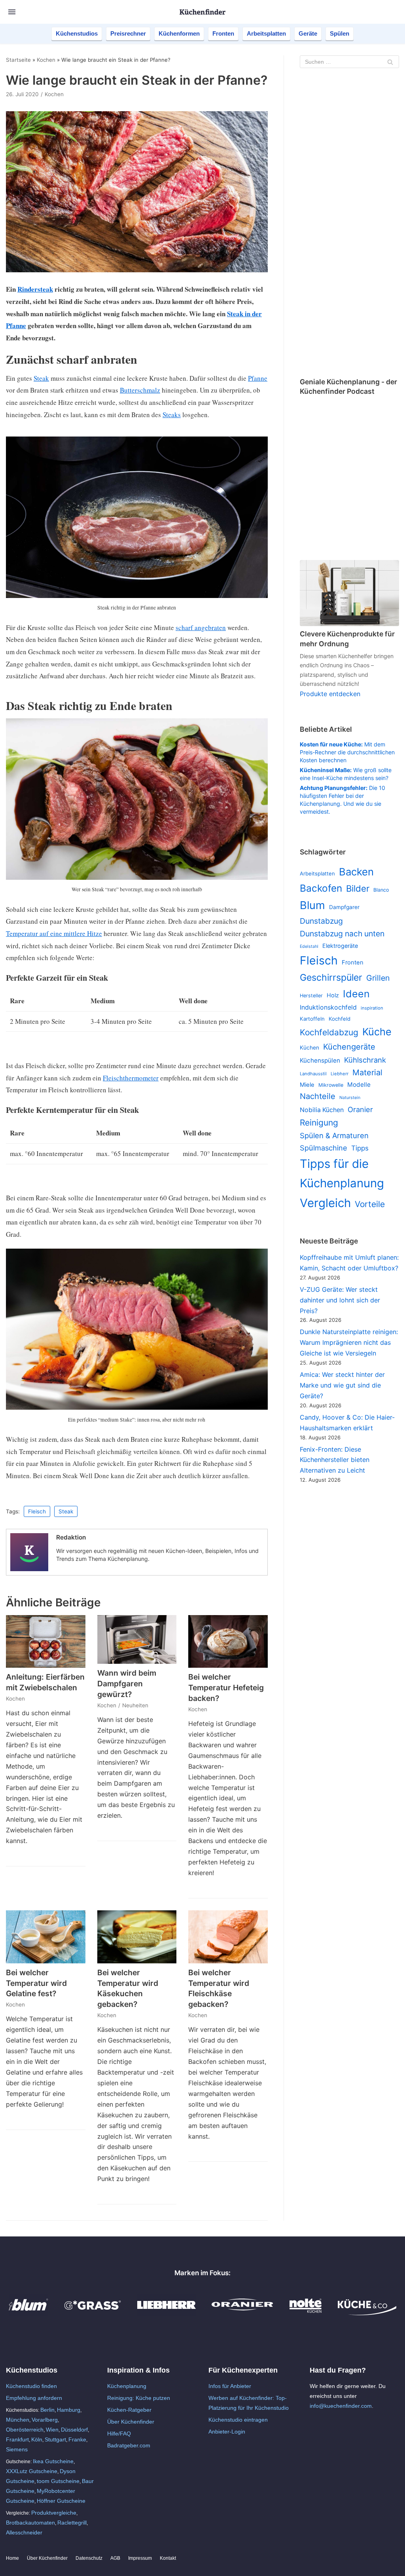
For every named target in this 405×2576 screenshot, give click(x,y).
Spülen (340, 33)
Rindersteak (35, 289)
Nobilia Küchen (322, 1110)
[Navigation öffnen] (12, 12)
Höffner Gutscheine (61, 2501)
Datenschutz (89, 2558)
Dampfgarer (344, 907)
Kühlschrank (365, 1060)
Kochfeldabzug (329, 1032)
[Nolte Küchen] (306, 2313)
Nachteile (318, 1096)
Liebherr (340, 1074)
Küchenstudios (77, 33)
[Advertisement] (349, 224)
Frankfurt (17, 2439)
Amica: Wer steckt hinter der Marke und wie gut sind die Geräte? (342, 1385)
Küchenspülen (320, 1060)
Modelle (359, 1085)
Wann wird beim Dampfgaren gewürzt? (127, 1684)
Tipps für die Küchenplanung (342, 1173)
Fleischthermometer (131, 1078)
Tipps (360, 1148)
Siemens (17, 2449)
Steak (41, 378)
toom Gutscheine (58, 2481)
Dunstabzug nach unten (342, 934)
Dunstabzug (321, 921)
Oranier (360, 1109)
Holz (333, 995)
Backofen (321, 888)
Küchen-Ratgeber (129, 2410)
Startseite (18, 60)
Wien (52, 2430)
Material (367, 1073)
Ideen (356, 994)
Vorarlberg (45, 2420)
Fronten (223, 33)
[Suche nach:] (349, 62)
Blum (312, 905)
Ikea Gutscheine (53, 2461)
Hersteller (311, 996)
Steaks (172, 415)
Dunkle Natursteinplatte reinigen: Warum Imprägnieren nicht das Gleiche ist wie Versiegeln (349, 1342)
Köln (37, 2439)
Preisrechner (128, 33)
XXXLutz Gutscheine (32, 2471)
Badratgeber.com (129, 2445)
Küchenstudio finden (31, 2386)
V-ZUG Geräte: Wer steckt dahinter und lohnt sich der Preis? (340, 1300)
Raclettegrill (72, 2523)
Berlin (47, 2410)
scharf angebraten (201, 627)
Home (12, 2558)
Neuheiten (135, 1705)
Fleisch (37, 1511)
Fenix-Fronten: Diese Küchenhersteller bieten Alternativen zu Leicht (335, 1460)
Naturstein (350, 1098)
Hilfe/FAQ (119, 2434)
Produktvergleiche (54, 2513)
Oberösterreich (25, 2430)
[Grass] (93, 2313)
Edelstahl (309, 946)
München (18, 2420)
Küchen (309, 1048)
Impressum (140, 2558)
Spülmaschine (324, 1148)
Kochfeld (340, 1019)
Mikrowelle (331, 1085)
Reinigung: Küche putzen (139, 2398)
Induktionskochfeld (328, 1007)
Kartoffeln (312, 1019)
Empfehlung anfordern (34, 2398)
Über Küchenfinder (131, 2422)
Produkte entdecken (330, 694)
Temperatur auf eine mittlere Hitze (54, 933)
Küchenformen (179, 33)
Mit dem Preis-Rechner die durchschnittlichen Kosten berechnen (347, 752)
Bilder (358, 888)
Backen (356, 872)
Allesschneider (24, 2532)
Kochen (46, 60)
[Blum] (28, 2313)
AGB (115, 2558)
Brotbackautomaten (30, 2523)
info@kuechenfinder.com (341, 2406)
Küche (377, 1032)
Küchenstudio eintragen (238, 2420)
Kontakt (168, 2558)
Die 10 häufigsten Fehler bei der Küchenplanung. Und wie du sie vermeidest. (343, 800)
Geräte (308, 33)
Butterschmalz (140, 390)
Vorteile (370, 1204)
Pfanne (258, 378)
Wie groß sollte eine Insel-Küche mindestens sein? (346, 774)
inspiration (372, 1008)
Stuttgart (55, 2439)
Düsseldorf (74, 2430)
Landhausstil (313, 1074)
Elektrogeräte (340, 946)
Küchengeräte (349, 1047)
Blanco (381, 890)
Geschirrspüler (331, 978)
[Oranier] (242, 2313)
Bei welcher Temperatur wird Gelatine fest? (36, 1983)
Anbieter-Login (227, 2432)
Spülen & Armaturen (334, 1135)
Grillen (378, 978)
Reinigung (319, 1123)
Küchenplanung (127, 2386)
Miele (307, 1085)
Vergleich (325, 1203)
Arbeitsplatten (266, 33)
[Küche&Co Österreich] (367, 2313)
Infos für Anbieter (230, 2386)
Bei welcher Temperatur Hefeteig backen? (226, 1688)
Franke (77, 2439)
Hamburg (69, 2410)
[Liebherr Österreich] (167, 2313)
